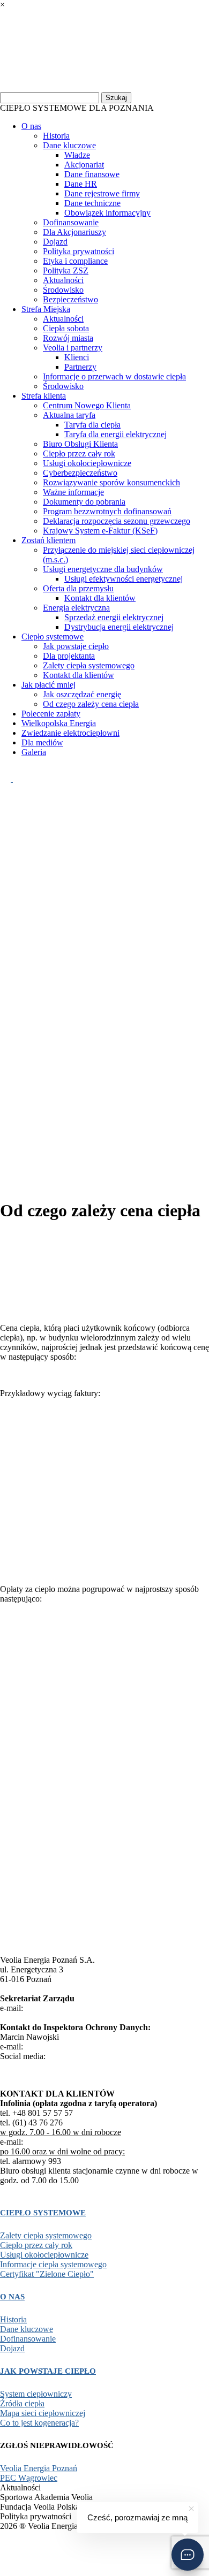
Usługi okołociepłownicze (87, 463)
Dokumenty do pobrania (84, 502)
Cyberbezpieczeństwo (80, 473)
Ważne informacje (73, 492)
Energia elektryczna (76, 608)
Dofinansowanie (71, 222)
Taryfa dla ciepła (92, 425)
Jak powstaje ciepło (76, 646)
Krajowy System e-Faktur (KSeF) (100, 531)
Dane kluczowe (69, 145)
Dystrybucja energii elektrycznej (119, 627)
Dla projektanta (69, 656)
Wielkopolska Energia (59, 723)
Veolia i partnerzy (73, 348)
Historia (56, 136)
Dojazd (55, 242)
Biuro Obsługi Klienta (80, 444)
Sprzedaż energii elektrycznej (114, 617)
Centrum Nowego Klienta (87, 405)
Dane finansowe (92, 174)
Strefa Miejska (46, 309)
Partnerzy (80, 367)
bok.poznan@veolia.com (68, 2142)
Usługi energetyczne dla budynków (103, 569)
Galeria (34, 752)
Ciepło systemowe (53, 637)
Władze (77, 155)
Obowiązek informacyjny (107, 213)
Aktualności (63, 280)
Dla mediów (42, 742)
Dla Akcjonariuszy (74, 232)
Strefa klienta (44, 396)
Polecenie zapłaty (51, 714)
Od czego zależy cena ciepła (91, 704)
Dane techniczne (92, 203)
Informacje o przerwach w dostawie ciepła (114, 376)
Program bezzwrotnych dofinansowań (107, 511)
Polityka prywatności (79, 251)
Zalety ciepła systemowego (89, 665)
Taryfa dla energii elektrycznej (115, 434)
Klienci (77, 357)
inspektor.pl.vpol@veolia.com (76, 2047)
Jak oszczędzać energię (82, 694)
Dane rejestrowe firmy (102, 193)
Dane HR (81, 184)
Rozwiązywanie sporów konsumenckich (111, 482)
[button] (188, 2555)
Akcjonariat (84, 165)
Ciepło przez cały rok (79, 454)
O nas (31, 126)
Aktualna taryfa (69, 415)
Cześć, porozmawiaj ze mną (137, 2517)
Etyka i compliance (75, 261)
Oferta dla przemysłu (78, 588)
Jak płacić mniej (48, 685)
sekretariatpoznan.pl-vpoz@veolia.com (91, 2008)
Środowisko (63, 290)
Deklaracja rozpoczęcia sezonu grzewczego (117, 521)
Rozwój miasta (68, 338)
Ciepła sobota (66, 328)
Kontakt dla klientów (100, 598)
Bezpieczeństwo (70, 299)
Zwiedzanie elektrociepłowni (70, 733)
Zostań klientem (48, 540)
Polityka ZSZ (66, 270)
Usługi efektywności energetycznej (124, 579)
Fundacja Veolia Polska (45, 2553)
